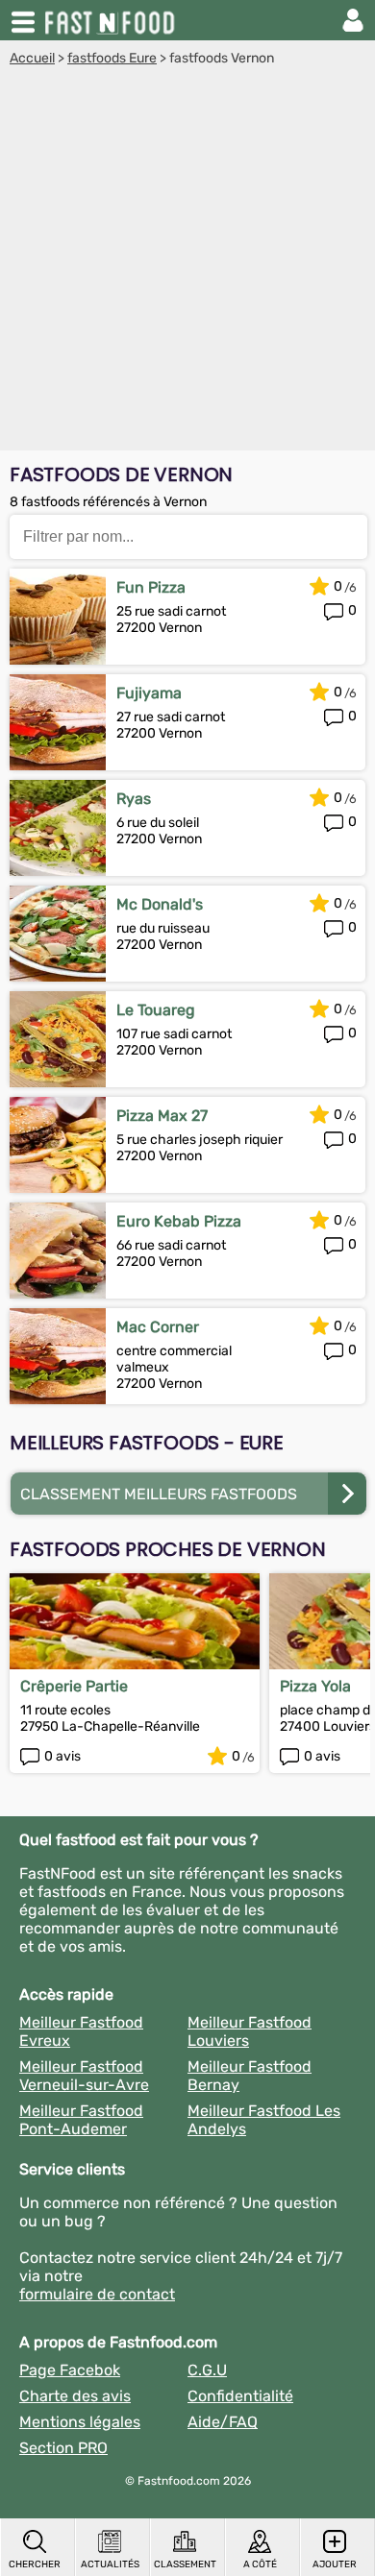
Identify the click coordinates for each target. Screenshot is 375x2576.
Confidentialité (240, 2396)
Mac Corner (158, 1327)
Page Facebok (70, 2370)
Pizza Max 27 (162, 1116)
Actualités (110, 2564)
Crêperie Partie (74, 1686)
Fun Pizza (151, 587)
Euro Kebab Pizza (179, 1221)
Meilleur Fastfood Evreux (81, 2031)
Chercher (35, 2564)
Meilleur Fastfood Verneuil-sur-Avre (84, 2076)
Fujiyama (149, 693)
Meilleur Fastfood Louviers (250, 2031)
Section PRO (63, 2448)
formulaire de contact (97, 2294)
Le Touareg (156, 1010)
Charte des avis (75, 2396)
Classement (185, 2564)
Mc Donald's (160, 904)
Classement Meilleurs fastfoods (159, 1494)
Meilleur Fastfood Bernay (250, 2076)
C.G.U (207, 2370)
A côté (260, 2564)
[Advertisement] (187, 263)
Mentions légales (80, 2422)
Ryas (134, 799)
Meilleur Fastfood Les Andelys (264, 2120)
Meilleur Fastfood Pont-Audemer (81, 2120)
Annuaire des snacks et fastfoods (112, 20)
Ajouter (335, 2564)
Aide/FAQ (223, 2422)
